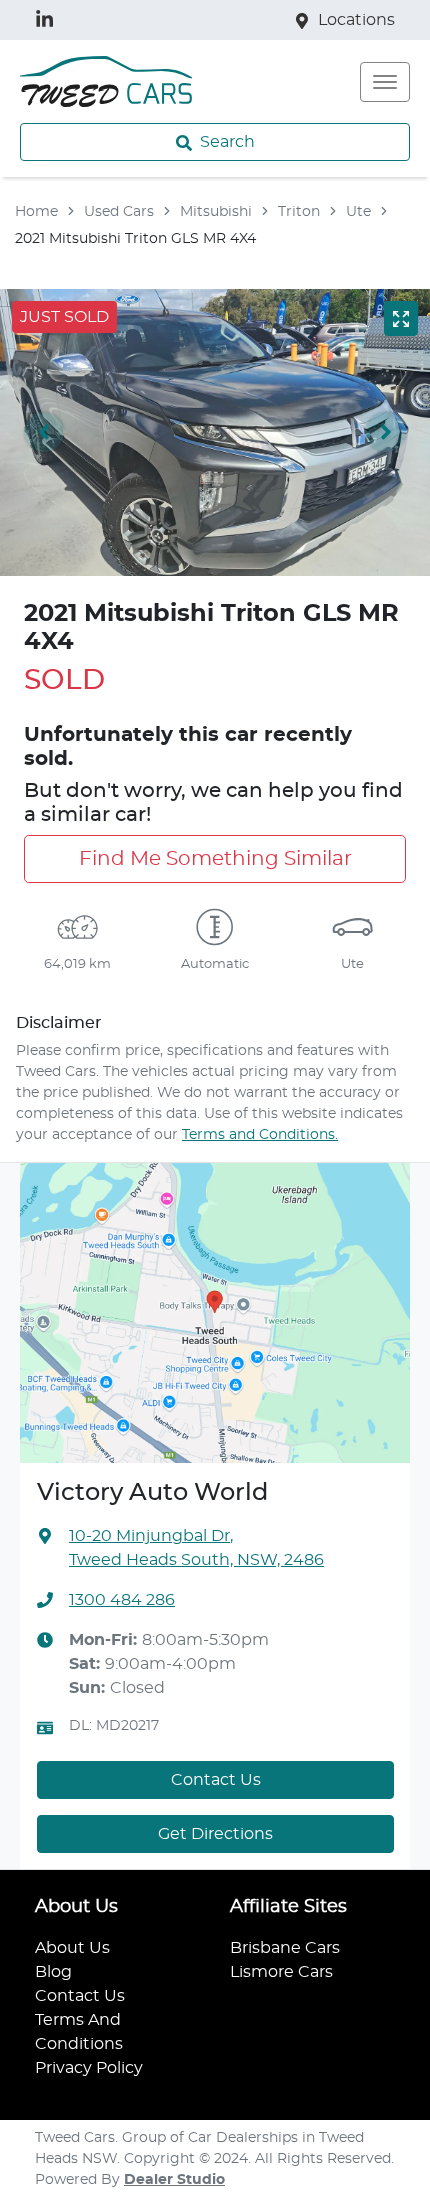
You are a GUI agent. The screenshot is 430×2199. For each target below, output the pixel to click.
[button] (385, 82)
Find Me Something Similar (215, 859)
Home (36, 212)
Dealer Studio (174, 2180)
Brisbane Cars (285, 1948)
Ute (358, 212)
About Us (72, 1948)
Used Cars (119, 212)
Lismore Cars (281, 1972)
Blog (53, 1972)
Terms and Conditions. (260, 1135)
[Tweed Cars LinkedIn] (48, 19)
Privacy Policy (89, 2068)
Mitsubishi (216, 212)
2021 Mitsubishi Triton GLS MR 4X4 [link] (135, 239)
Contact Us (216, 1780)
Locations (356, 20)
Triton (299, 212)
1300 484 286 (122, 1600)
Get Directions (215, 1834)
